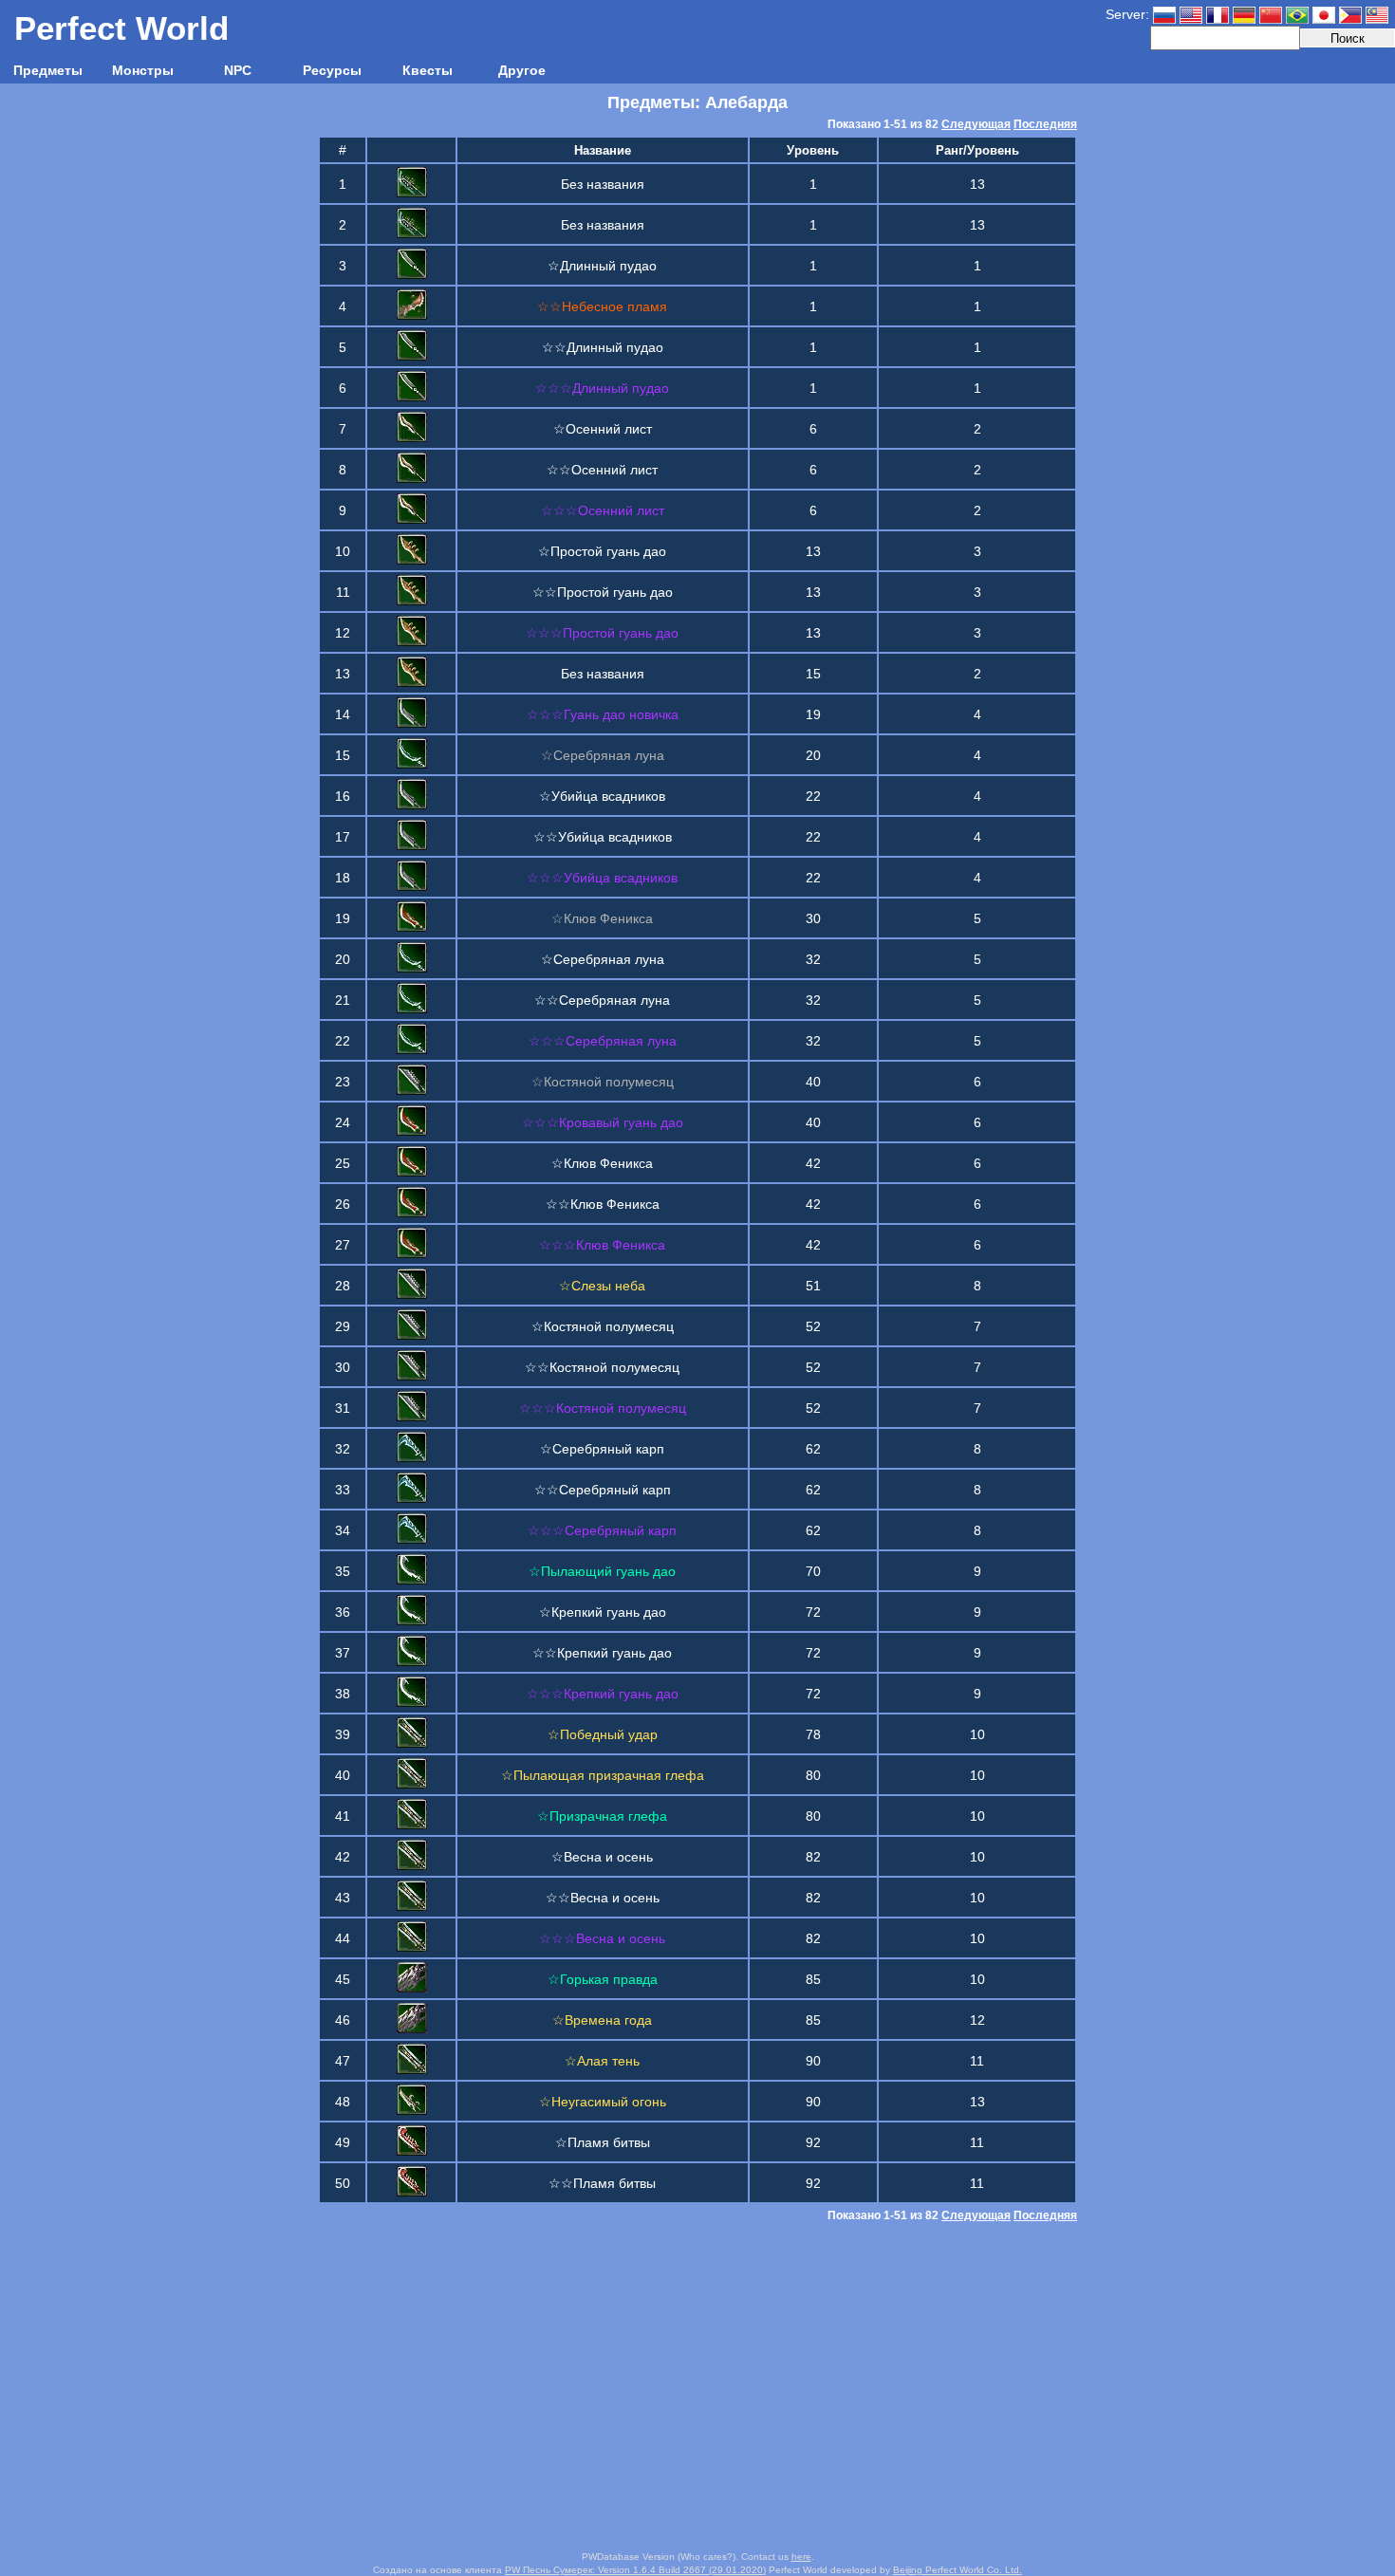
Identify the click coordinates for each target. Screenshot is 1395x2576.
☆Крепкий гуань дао (603, 1612)
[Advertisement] (697, 2388)
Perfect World (121, 28)
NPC (238, 70)
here (801, 2557)
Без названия (603, 184)
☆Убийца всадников (602, 796)
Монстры (143, 70)
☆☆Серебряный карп (603, 1490)
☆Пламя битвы (603, 2142)
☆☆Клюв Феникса (603, 1204)
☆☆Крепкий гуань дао (602, 1653)
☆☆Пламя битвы (602, 2183)
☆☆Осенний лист (602, 470)
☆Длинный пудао (602, 266)
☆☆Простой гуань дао (603, 592)
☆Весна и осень (602, 1857)
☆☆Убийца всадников (603, 837)
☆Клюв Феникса (602, 1163)
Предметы (48, 70)
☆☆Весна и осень (603, 1898)
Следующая (976, 124)
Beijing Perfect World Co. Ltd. (958, 2570)
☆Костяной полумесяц (603, 1326)
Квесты (428, 70)
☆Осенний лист (603, 429)
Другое (522, 70)
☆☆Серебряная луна (602, 1000)
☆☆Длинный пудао (603, 347)
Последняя (1045, 124)
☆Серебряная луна (603, 959)
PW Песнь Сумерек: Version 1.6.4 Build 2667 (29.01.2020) (635, 2570)
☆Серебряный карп (602, 1449)
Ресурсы (332, 70)
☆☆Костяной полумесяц (602, 1367)
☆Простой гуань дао (602, 551)
